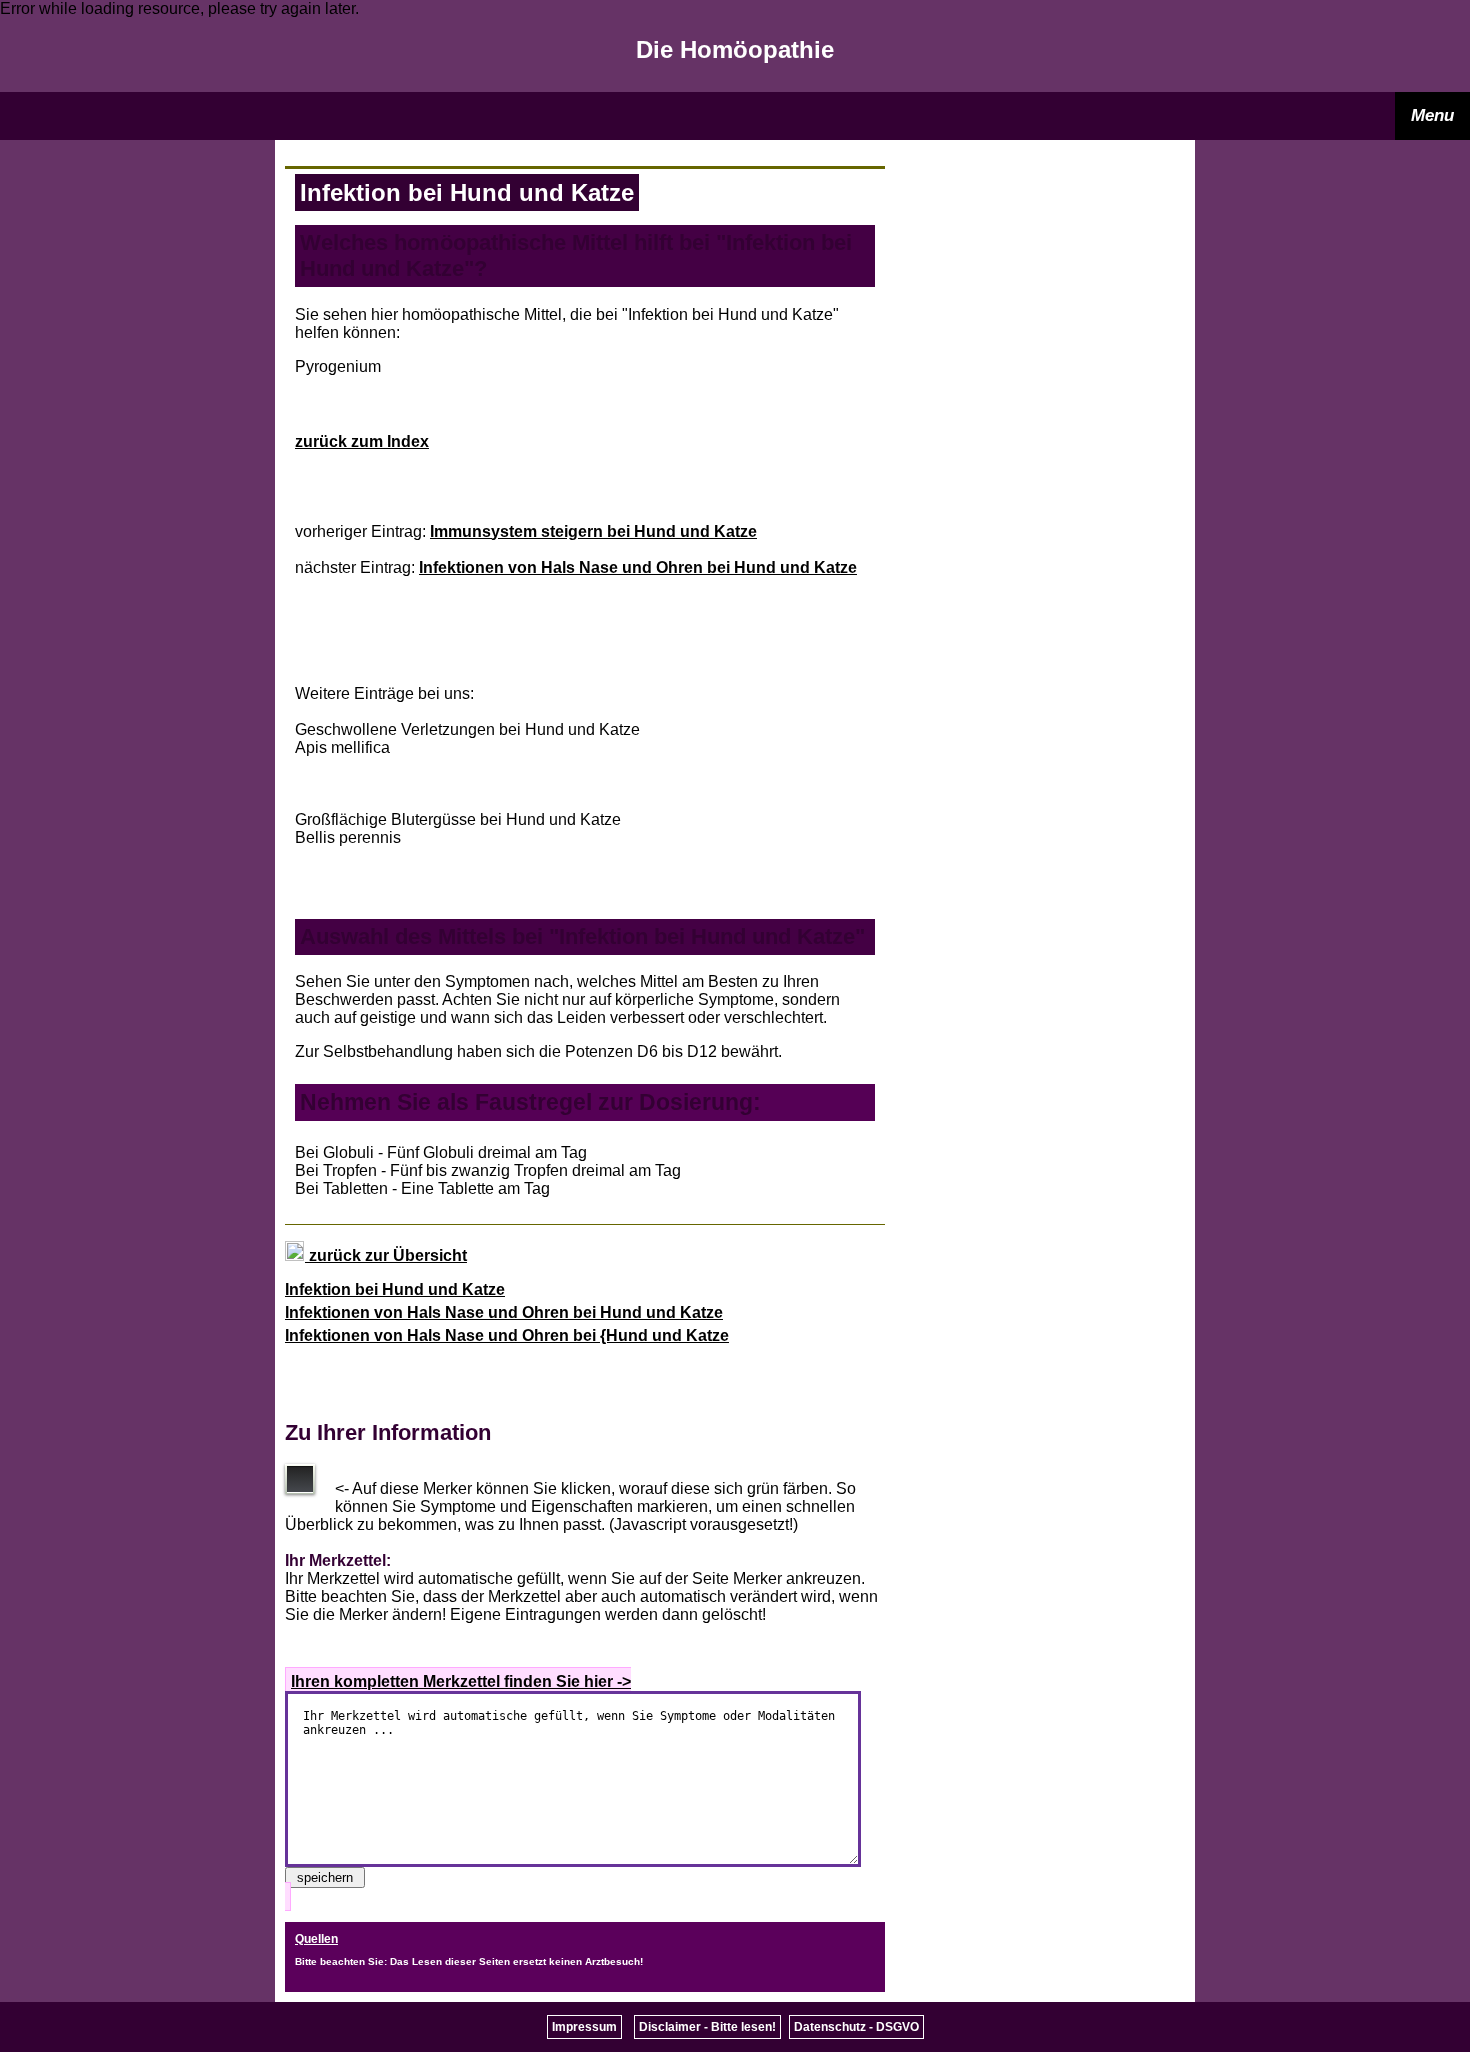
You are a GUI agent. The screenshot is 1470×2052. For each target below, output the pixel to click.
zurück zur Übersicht (386, 1255)
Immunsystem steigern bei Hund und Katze (593, 531)
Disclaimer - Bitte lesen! (707, 2027)
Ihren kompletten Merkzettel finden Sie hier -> (461, 1681)
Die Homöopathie (735, 49)
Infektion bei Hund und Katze (395, 1289)
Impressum (584, 2027)
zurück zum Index (362, 441)
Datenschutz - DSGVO (856, 2027)
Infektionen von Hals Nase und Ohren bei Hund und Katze (638, 567)
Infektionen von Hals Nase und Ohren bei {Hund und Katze (507, 1335)
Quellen (316, 1939)
